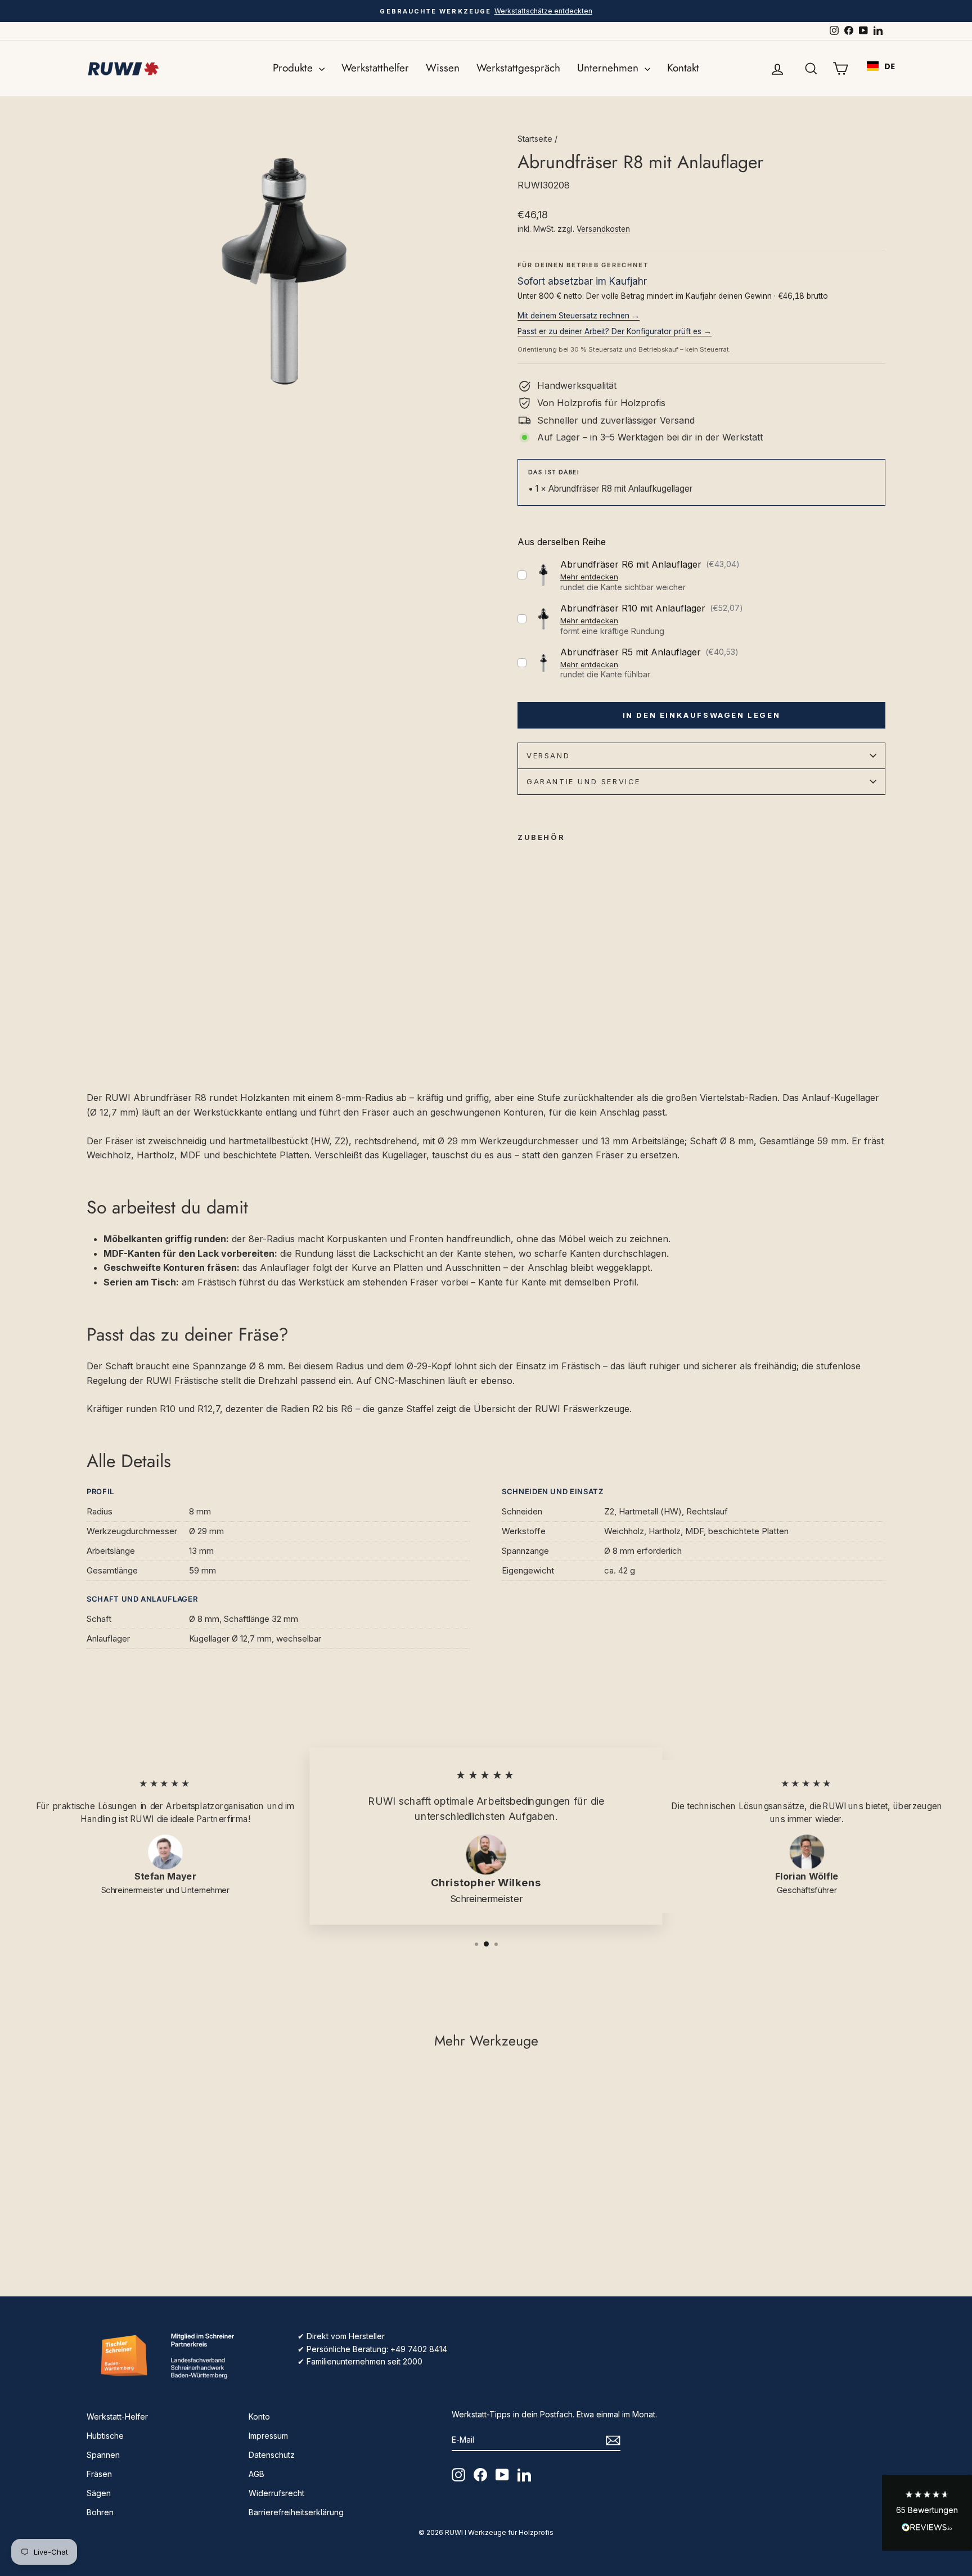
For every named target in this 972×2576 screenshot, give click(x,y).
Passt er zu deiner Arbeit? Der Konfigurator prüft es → (615, 331)
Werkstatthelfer (375, 68)
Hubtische (105, 2436)
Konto (259, 2417)
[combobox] (881, 66)
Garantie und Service (584, 781)
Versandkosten (603, 229)
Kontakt (683, 68)
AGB (256, 2474)
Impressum (268, 2436)
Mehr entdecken (589, 577)
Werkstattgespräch (518, 68)
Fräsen (99, 2474)
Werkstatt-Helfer (117, 2417)
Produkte (294, 68)
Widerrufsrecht (276, 2493)
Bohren (100, 2512)
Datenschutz (272, 2455)
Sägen (99, 2493)
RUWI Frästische (182, 1381)
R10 (168, 1409)
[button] (927, 2513)
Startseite (535, 139)
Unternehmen (609, 68)
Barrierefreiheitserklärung (296, 2512)
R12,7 (209, 1409)
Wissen (443, 68)
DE (890, 66)
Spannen (103, 2455)
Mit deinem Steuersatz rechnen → (579, 316)
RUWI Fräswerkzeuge (582, 1409)
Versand (548, 756)
